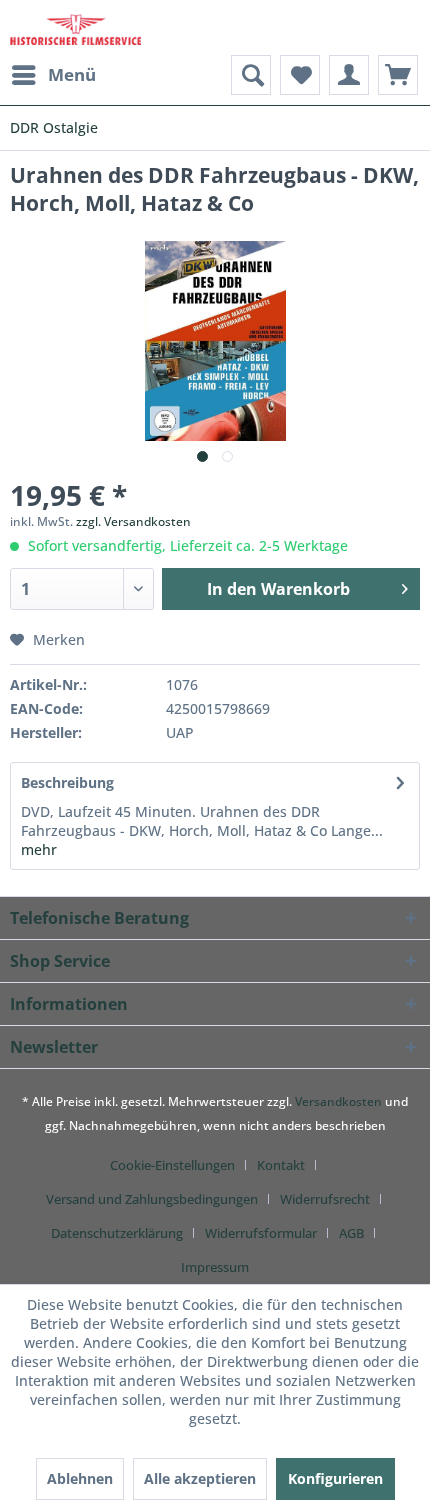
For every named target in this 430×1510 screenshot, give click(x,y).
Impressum (215, 1267)
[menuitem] (53, 75)
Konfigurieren (335, 1478)
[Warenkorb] (398, 75)
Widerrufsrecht (325, 1199)
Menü (72, 74)
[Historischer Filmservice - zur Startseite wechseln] (75, 27)
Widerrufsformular (261, 1233)
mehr (39, 849)
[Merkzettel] (300, 75)
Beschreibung (67, 782)
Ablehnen (80, 1478)
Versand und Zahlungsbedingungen (152, 1199)
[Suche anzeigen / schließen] (251, 75)
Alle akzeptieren (200, 1478)
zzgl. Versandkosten (133, 521)
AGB (351, 1233)
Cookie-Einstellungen (172, 1165)
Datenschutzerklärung (117, 1233)
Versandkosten (338, 1101)
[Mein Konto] (349, 75)
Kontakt (281, 1165)
